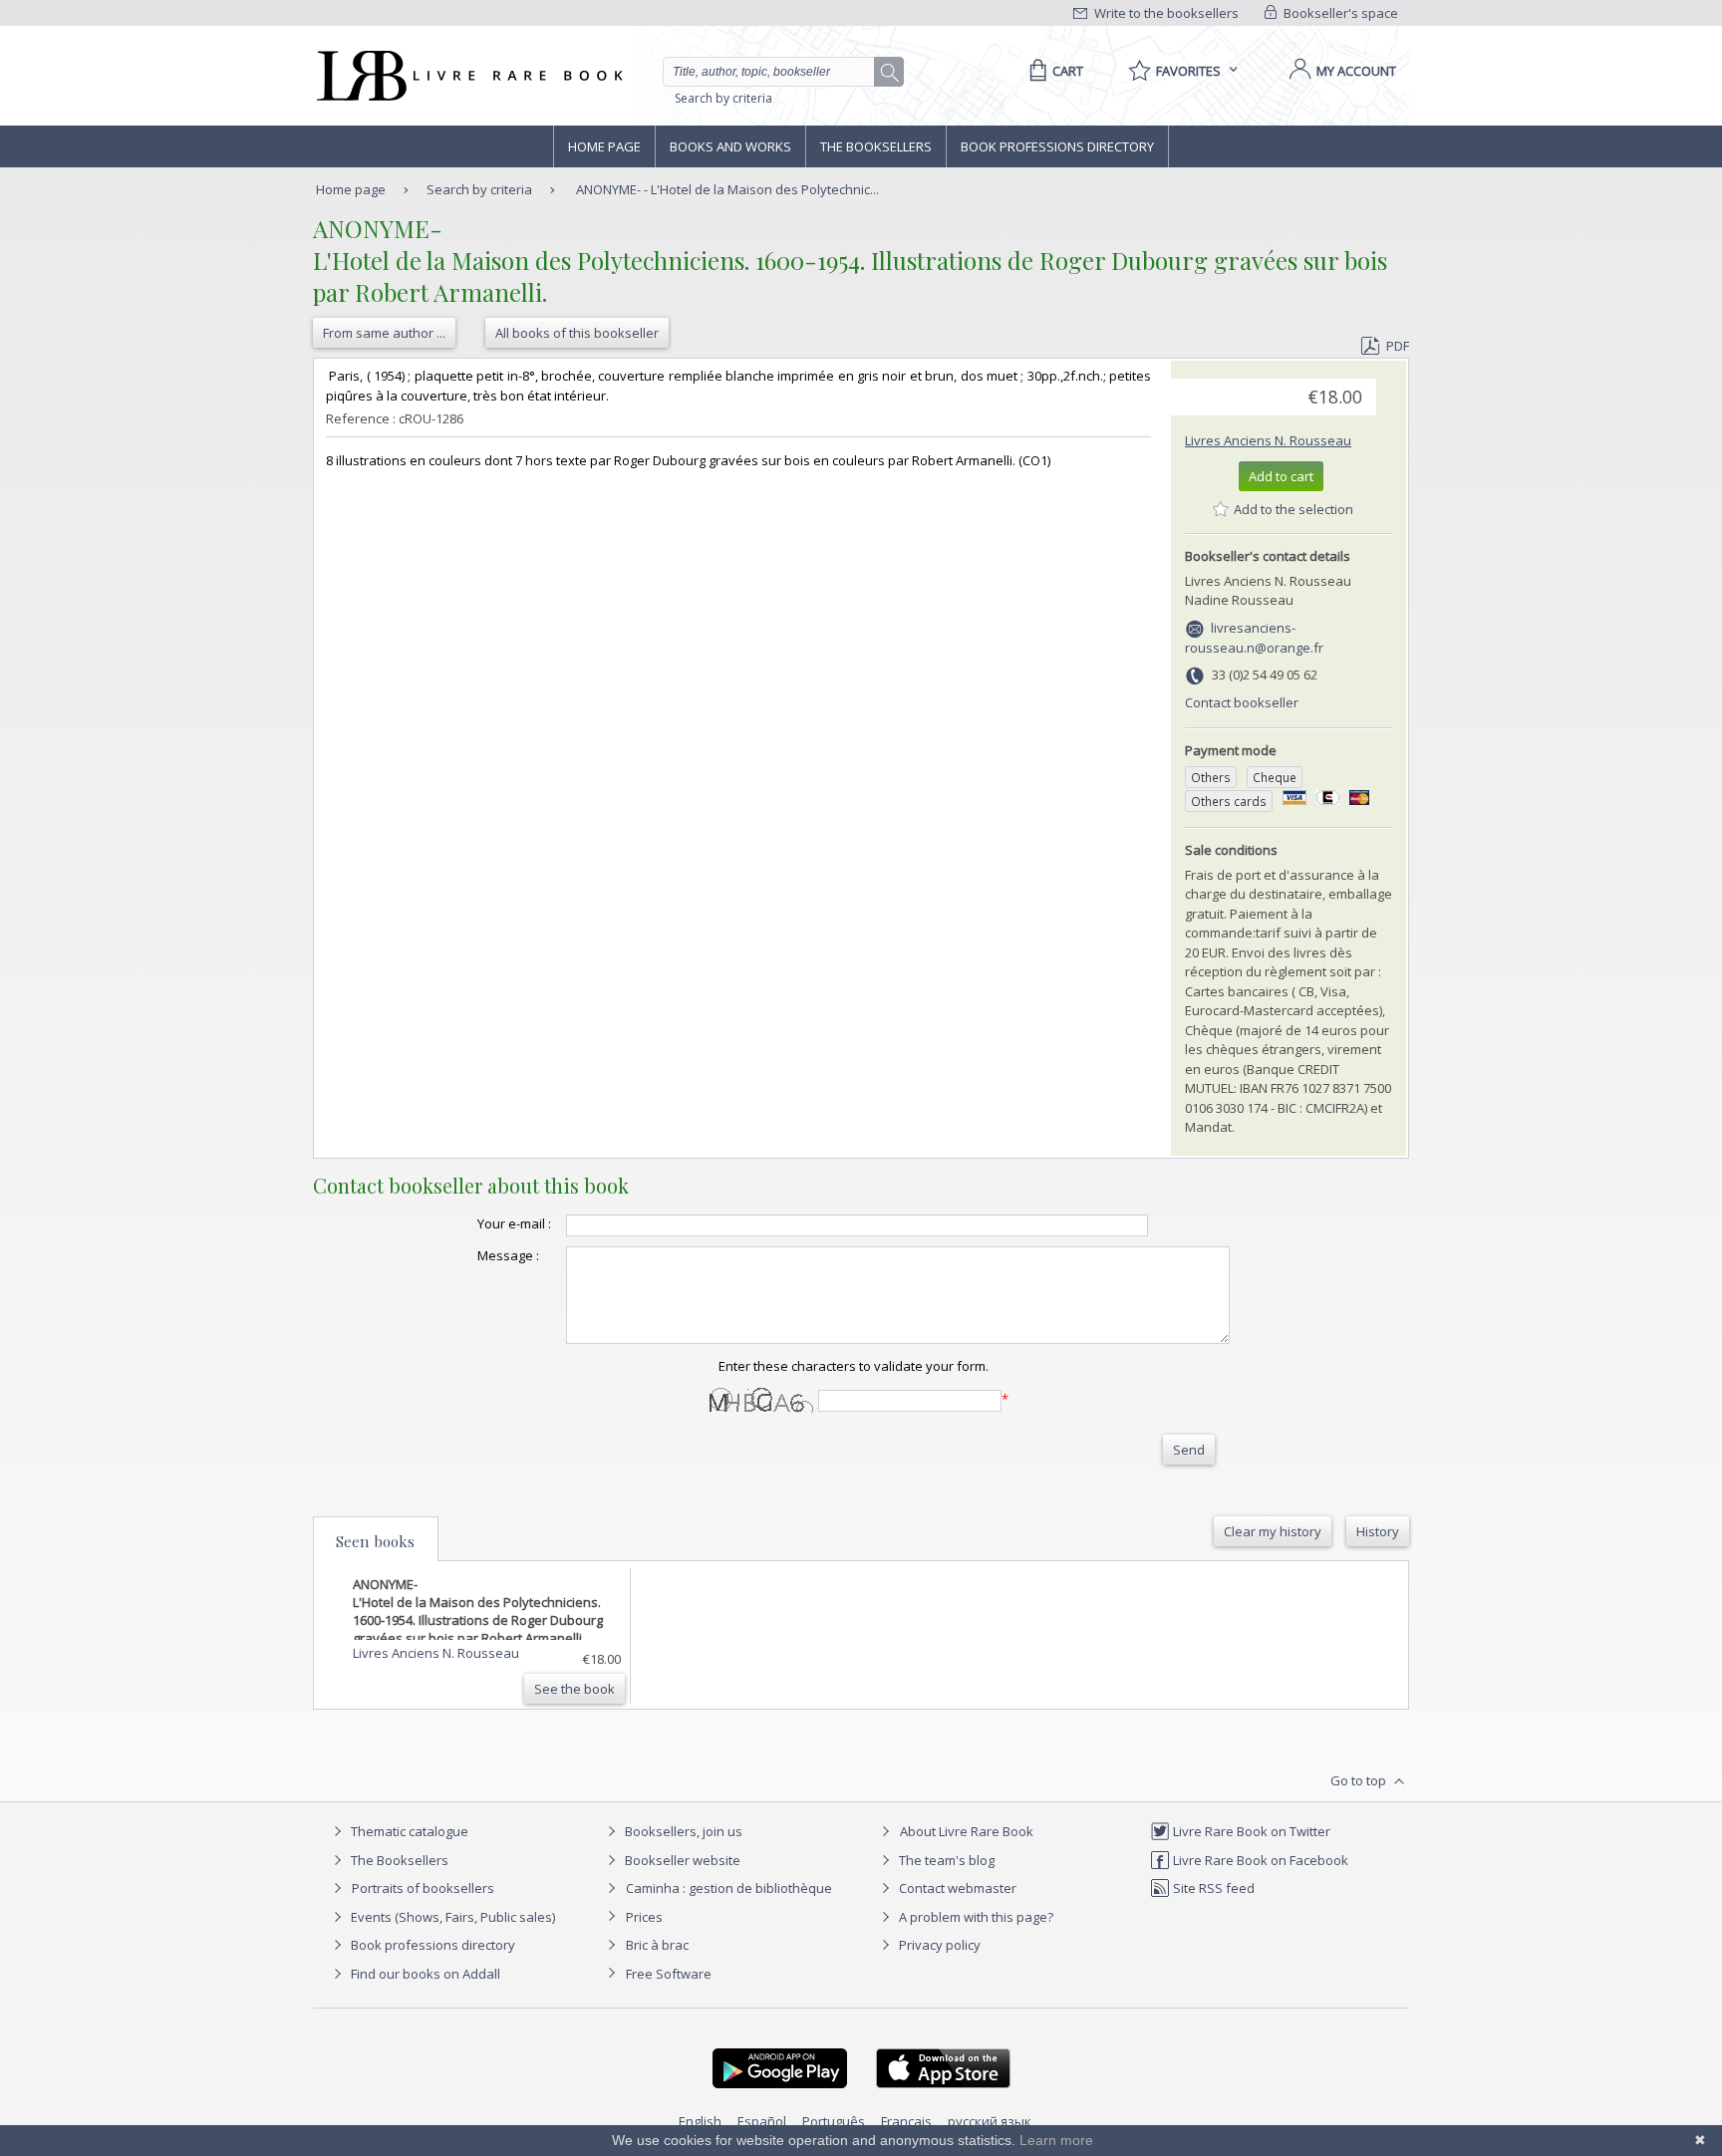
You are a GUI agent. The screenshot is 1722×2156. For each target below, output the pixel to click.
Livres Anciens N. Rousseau (1268, 440)
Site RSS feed (1212, 1888)
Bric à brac (657, 1945)
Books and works (730, 146)
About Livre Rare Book (967, 1831)
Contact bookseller (1242, 702)
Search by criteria (723, 98)
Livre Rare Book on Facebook (1259, 1860)
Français (906, 2121)
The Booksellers (876, 146)
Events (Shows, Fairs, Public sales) (451, 1917)
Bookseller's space (1339, 13)
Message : (508, 1255)
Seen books (375, 1541)
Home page (604, 146)
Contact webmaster (956, 1888)
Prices (644, 1917)
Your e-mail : (514, 1223)
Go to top (1360, 1780)
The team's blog (945, 1860)
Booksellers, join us (682, 1831)
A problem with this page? (975, 1917)
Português (834, 2121)
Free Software (669, 1974)
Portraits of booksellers (423, 1888)
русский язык (990, 2121)
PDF (1398, 346)
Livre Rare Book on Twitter (1250, 1831)
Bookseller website (681, 1860)
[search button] (890, 73)
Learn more (1056, 2140)
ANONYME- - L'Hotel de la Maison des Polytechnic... (727, 189)
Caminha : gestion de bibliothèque (729, 1888)
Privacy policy (938, 1945)
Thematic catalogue (408, 1831)
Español (762, 2121)
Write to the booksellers (1165, 13)
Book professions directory (1057, 146)
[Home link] (468, 76)
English (700, 2121)
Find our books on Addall (424, 1974)
